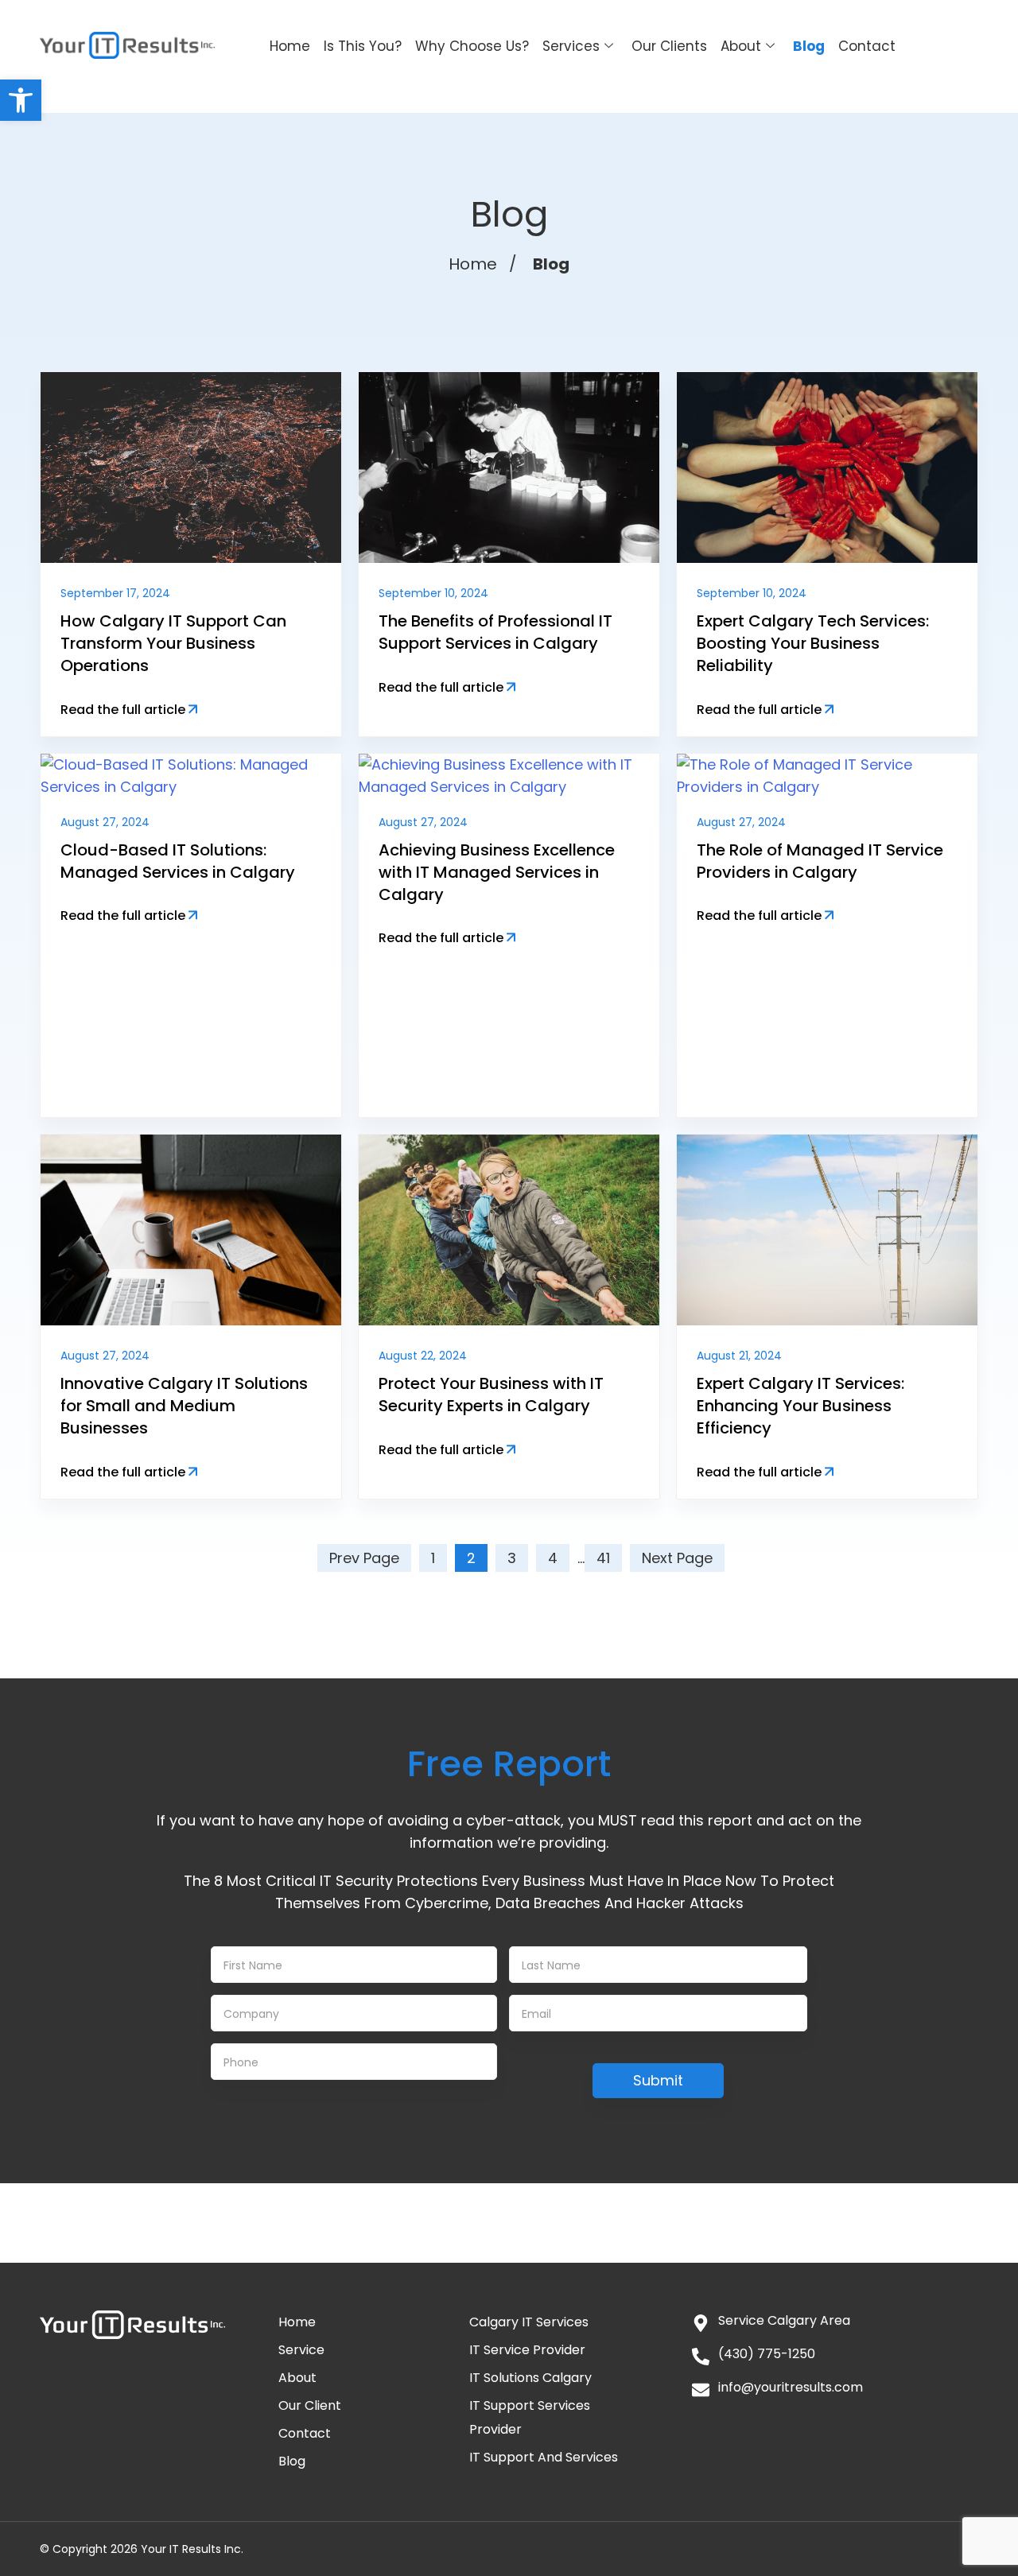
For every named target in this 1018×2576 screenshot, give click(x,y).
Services (571, 46)
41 (603, 1558)
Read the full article (124, 710)
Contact (867, 46)
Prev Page (364, 1558)
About (741, 46)
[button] (21, 100)
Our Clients (669, 46)
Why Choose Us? (472, 46)
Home (290, 46)
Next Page (677, 1558)
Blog (809, 46)
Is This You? (363, 46)
